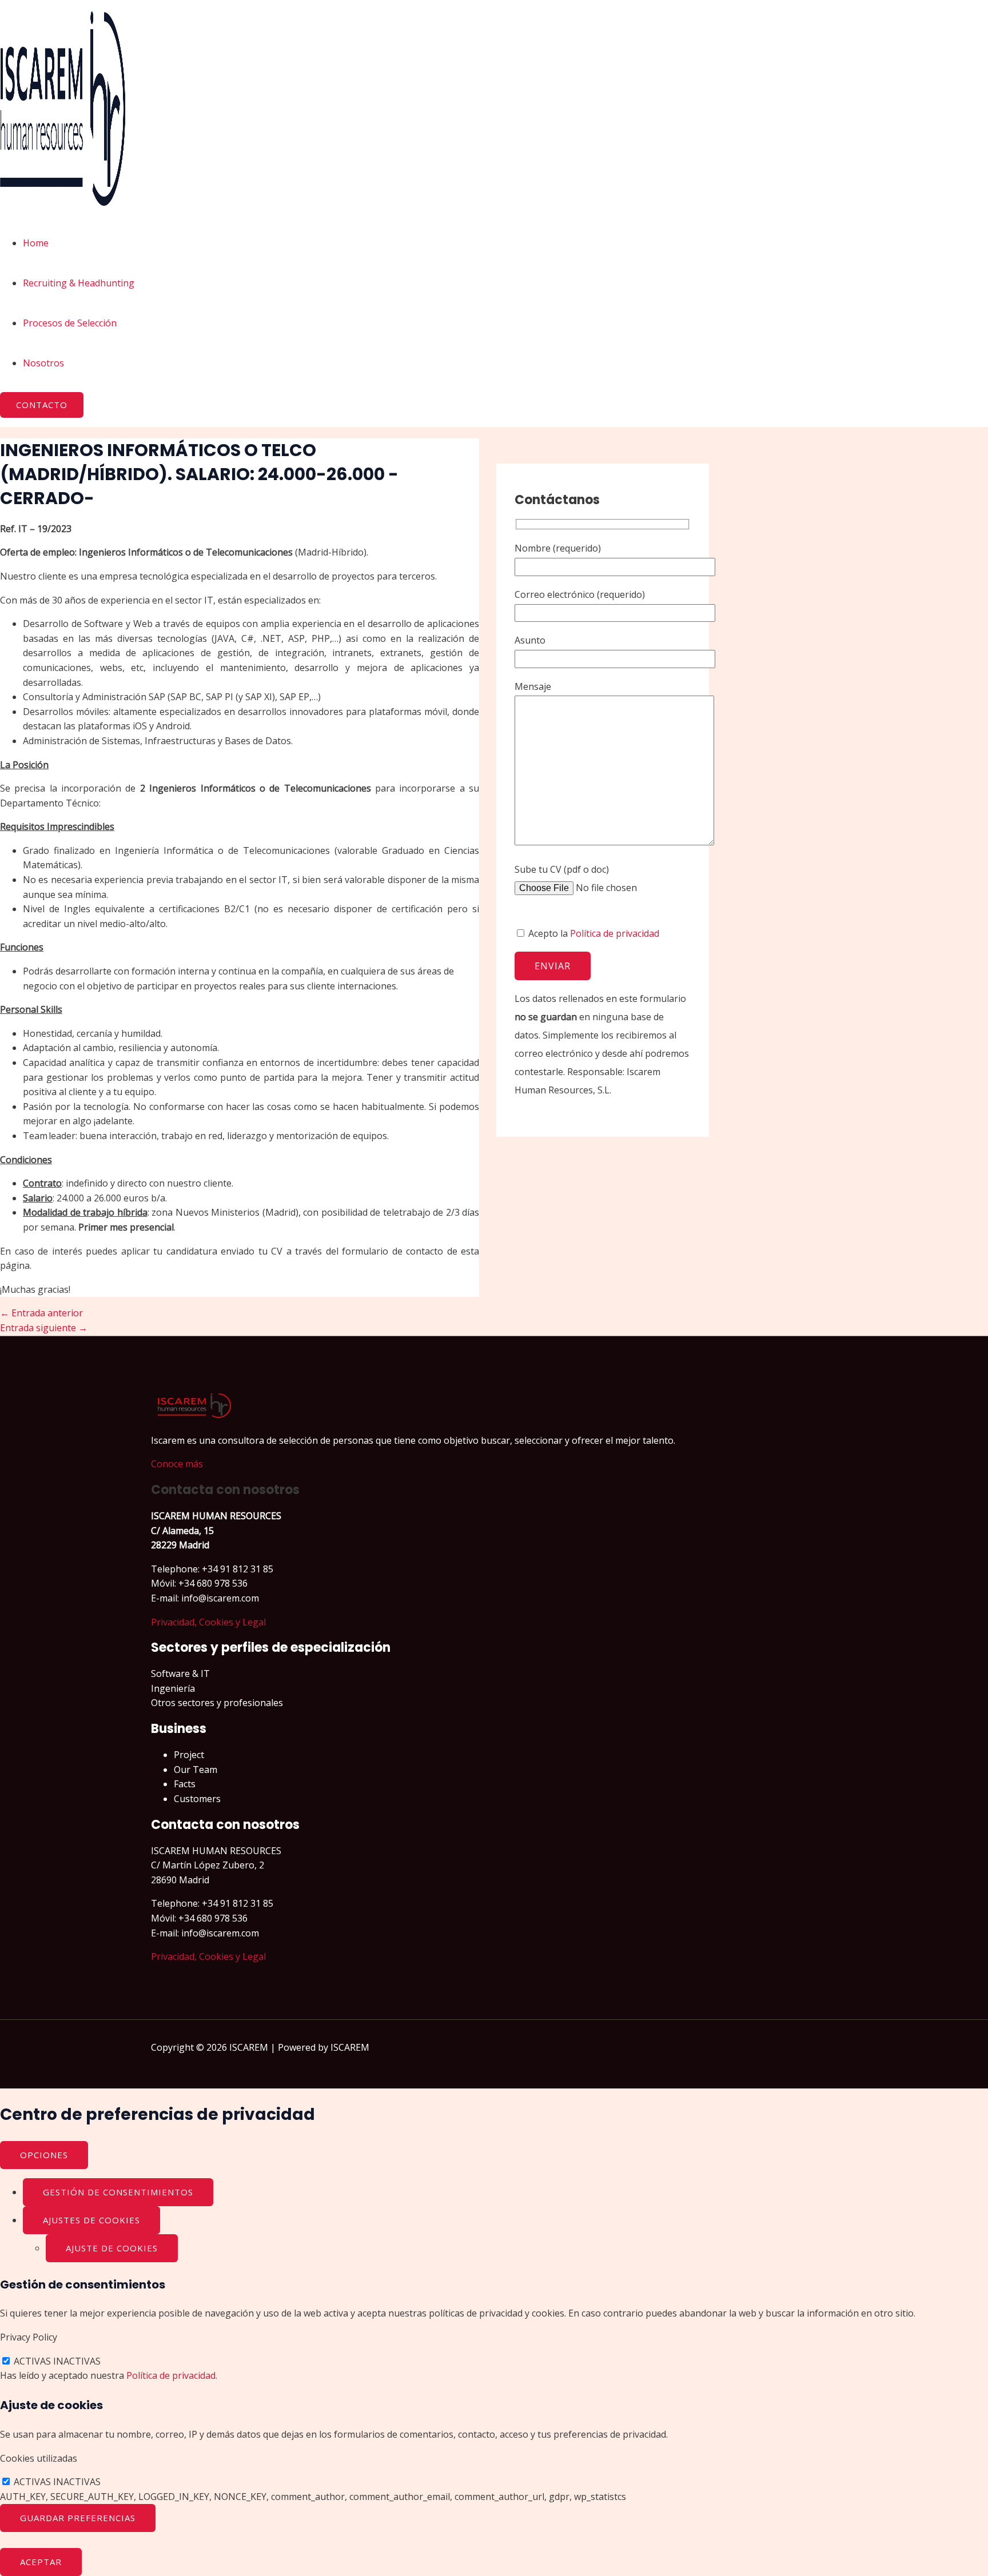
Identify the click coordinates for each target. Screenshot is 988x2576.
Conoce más (177, 1464)
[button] (42, 405)
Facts (185, 1784)
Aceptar (41, 2562)
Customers (197, 1799)
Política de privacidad (615, 933)
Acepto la (593, 933)
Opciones (44, 2155)
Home (36, 243)
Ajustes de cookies (91, 2220)
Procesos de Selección (70, 323)
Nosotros (43, 363)
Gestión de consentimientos (118, 2192)
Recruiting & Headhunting (79, 283)
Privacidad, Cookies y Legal (208, 1622)
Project (189, 1755)
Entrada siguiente (44, 1328)
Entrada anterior (41, 1313)
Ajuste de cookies (112, 2248)
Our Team (196, 1770)
